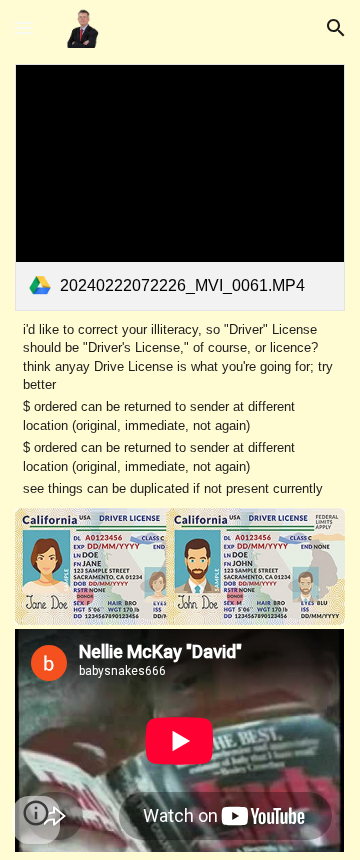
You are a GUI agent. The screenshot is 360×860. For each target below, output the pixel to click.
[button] (24, 27)
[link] (179, 187)
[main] (179, 410)
